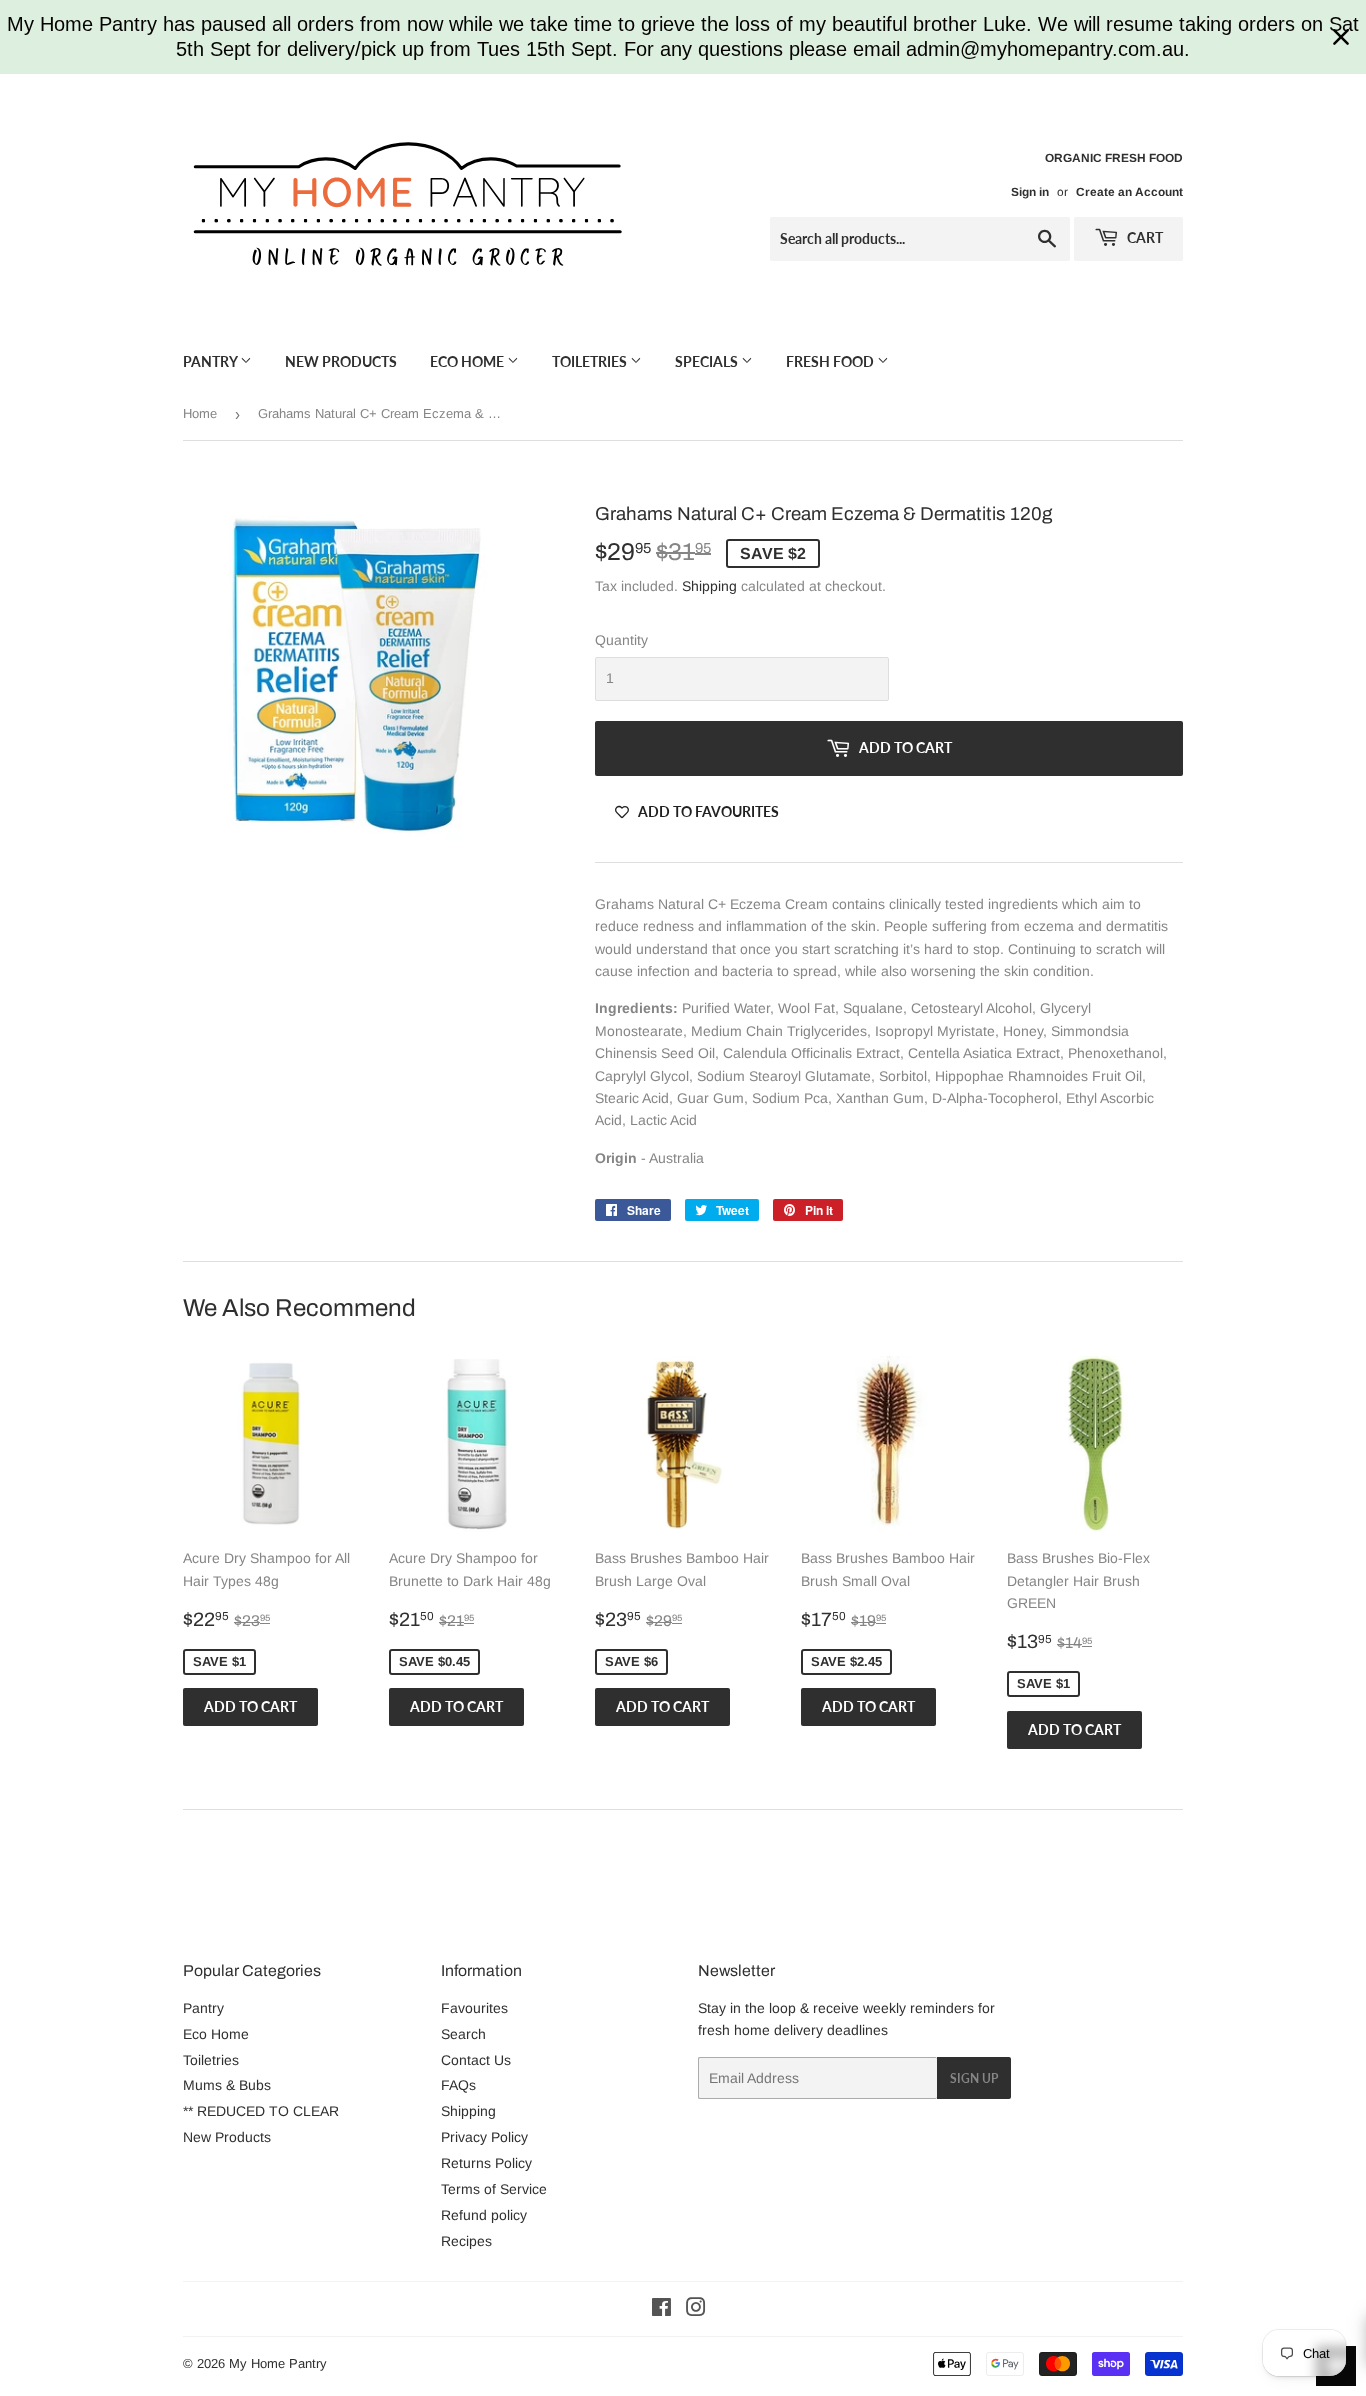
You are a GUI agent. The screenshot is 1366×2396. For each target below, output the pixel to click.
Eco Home (468, 361)
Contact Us (476, 2060)
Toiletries (591, 361)
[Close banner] (1341, 37)
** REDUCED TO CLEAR (261, 2111)
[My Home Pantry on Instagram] (696, 2310)
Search (463, 2034)
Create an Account (1129, 192)
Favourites (474, 2008)
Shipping (709, 586)
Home (200, 413)
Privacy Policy (484, 2137)
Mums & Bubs (227, 2085)
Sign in (1030, 192)
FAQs (458, 2085)
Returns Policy (486, 2163)
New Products (341, 361)
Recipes (466, 2241)
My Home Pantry (278, 2363)
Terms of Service (494, 2189)
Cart (1143, 237)
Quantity (621, 640)
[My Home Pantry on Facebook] (661, 2310)
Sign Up (974, 2078)
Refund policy (484, 2215)
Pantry (211, 361)
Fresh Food (831, 361)
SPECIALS (708, 361)
